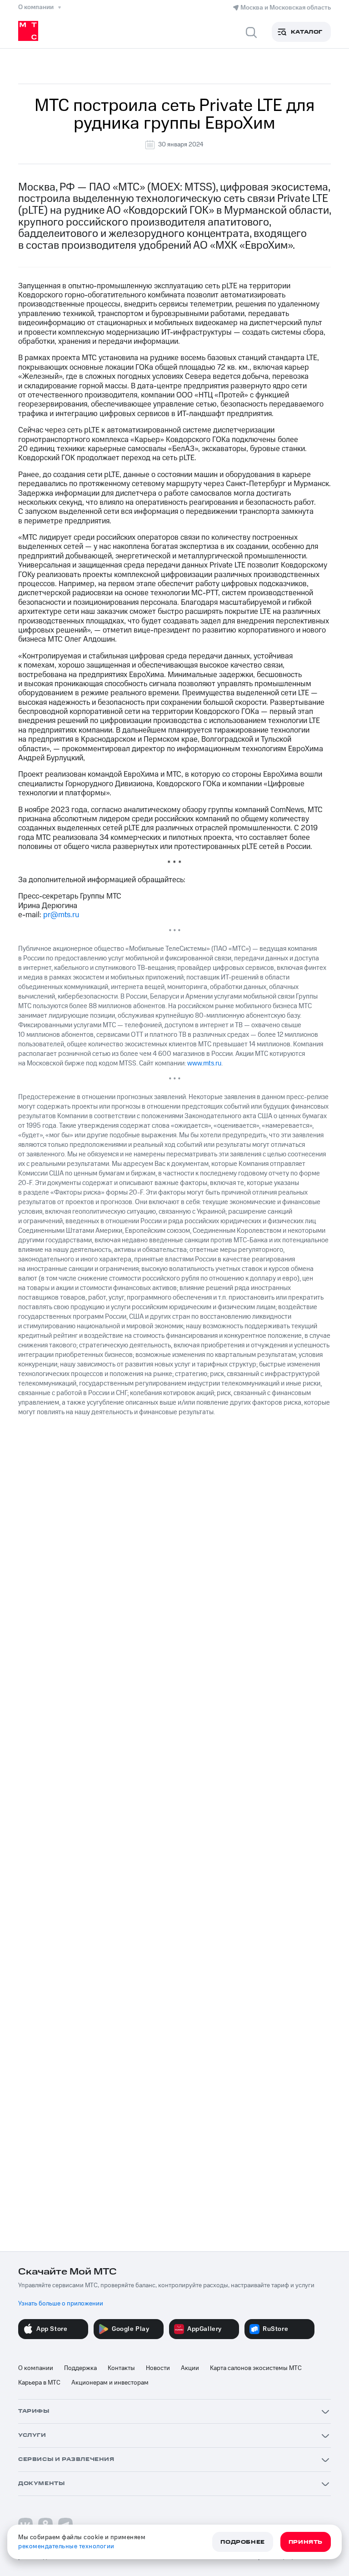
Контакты (121, 2368)
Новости (158, 2368)
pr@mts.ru (61, 915)
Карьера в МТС (39, 2383)
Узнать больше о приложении (61, 2304)
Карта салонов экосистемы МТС (256, 2368)
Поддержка (80, 2368)
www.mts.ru (204, 1063)
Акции (190, 2368)
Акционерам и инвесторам (110, 2383)
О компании (36, 2368)
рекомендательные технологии (66, 2546)
